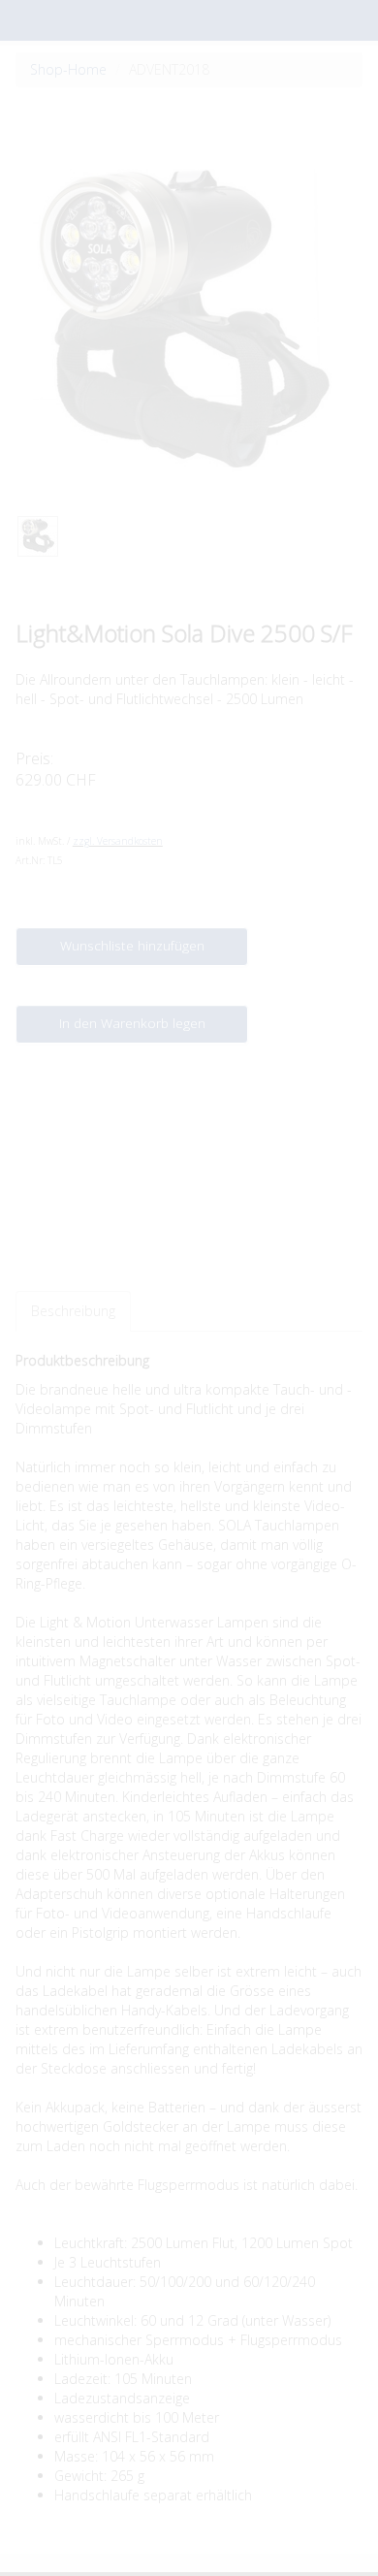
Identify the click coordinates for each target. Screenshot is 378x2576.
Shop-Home (68, 69)
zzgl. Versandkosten (118, 841)
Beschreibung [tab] (73, 1311)
